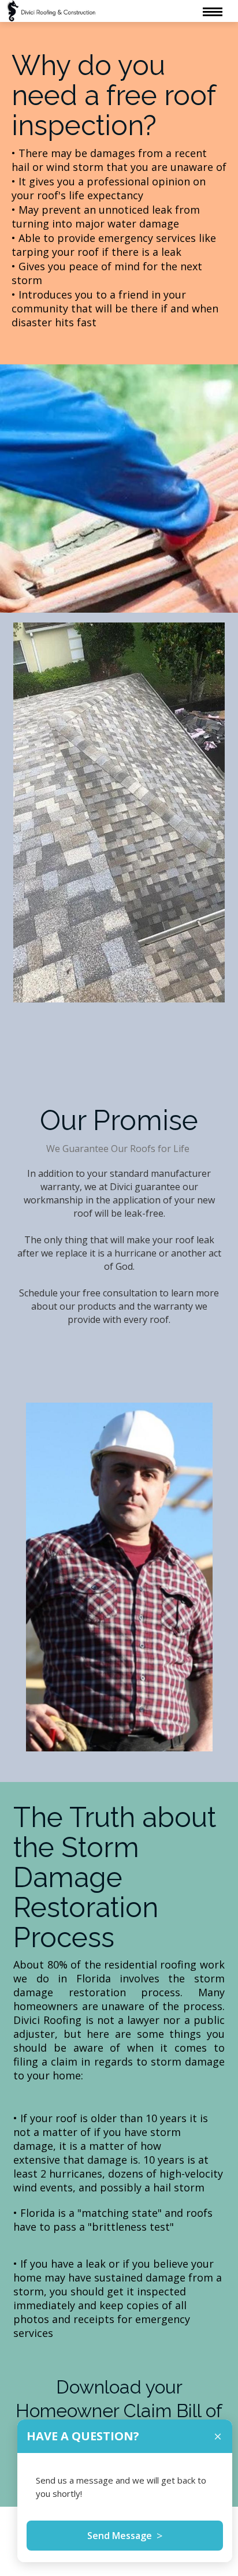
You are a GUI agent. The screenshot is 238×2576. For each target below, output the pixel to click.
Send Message (125, 2536)
